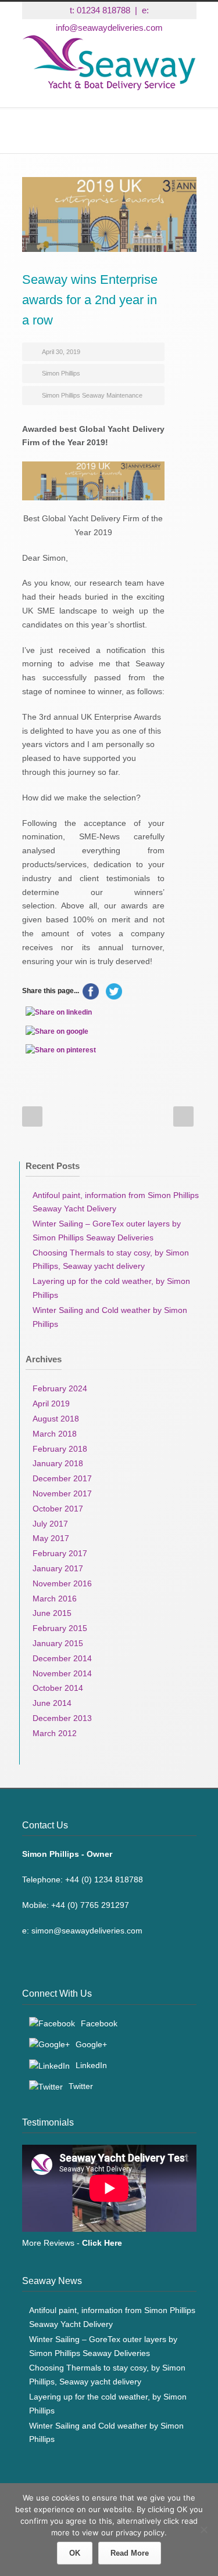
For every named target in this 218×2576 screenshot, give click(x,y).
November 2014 (62, 1673)
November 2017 (62, 1493)
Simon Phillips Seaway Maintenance (92, 395)
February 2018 (60, 1449)
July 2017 (50, 1524)
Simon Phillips (61, 373)
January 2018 (58, 1463)
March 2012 (55, 1733)
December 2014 (62, 1658)
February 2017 (60, 1553)
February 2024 (60, 1388)
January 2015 (58, 1643)
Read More (130, 2553)
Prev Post (32, 1116)
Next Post (183, 1116)
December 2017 (62, 1478)
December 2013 (62, 1718)
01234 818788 (103, 10)
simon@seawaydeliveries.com (87, 1931)
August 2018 (56, 1419)
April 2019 (51, 1404)
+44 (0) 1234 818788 (104, 1879)
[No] (203, 2530)
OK (75, 2553)
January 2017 (58, 1568)
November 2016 (62, 1583)
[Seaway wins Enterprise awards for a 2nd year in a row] (109, 214)
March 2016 (55, 1599)
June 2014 (52, 1703)
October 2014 (58, 1688)
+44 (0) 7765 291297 (90, 1905)
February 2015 (60, 1628)
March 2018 (55, 1434)
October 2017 (58, 1509)
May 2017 (51, 1538)
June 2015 (52, 1613)
